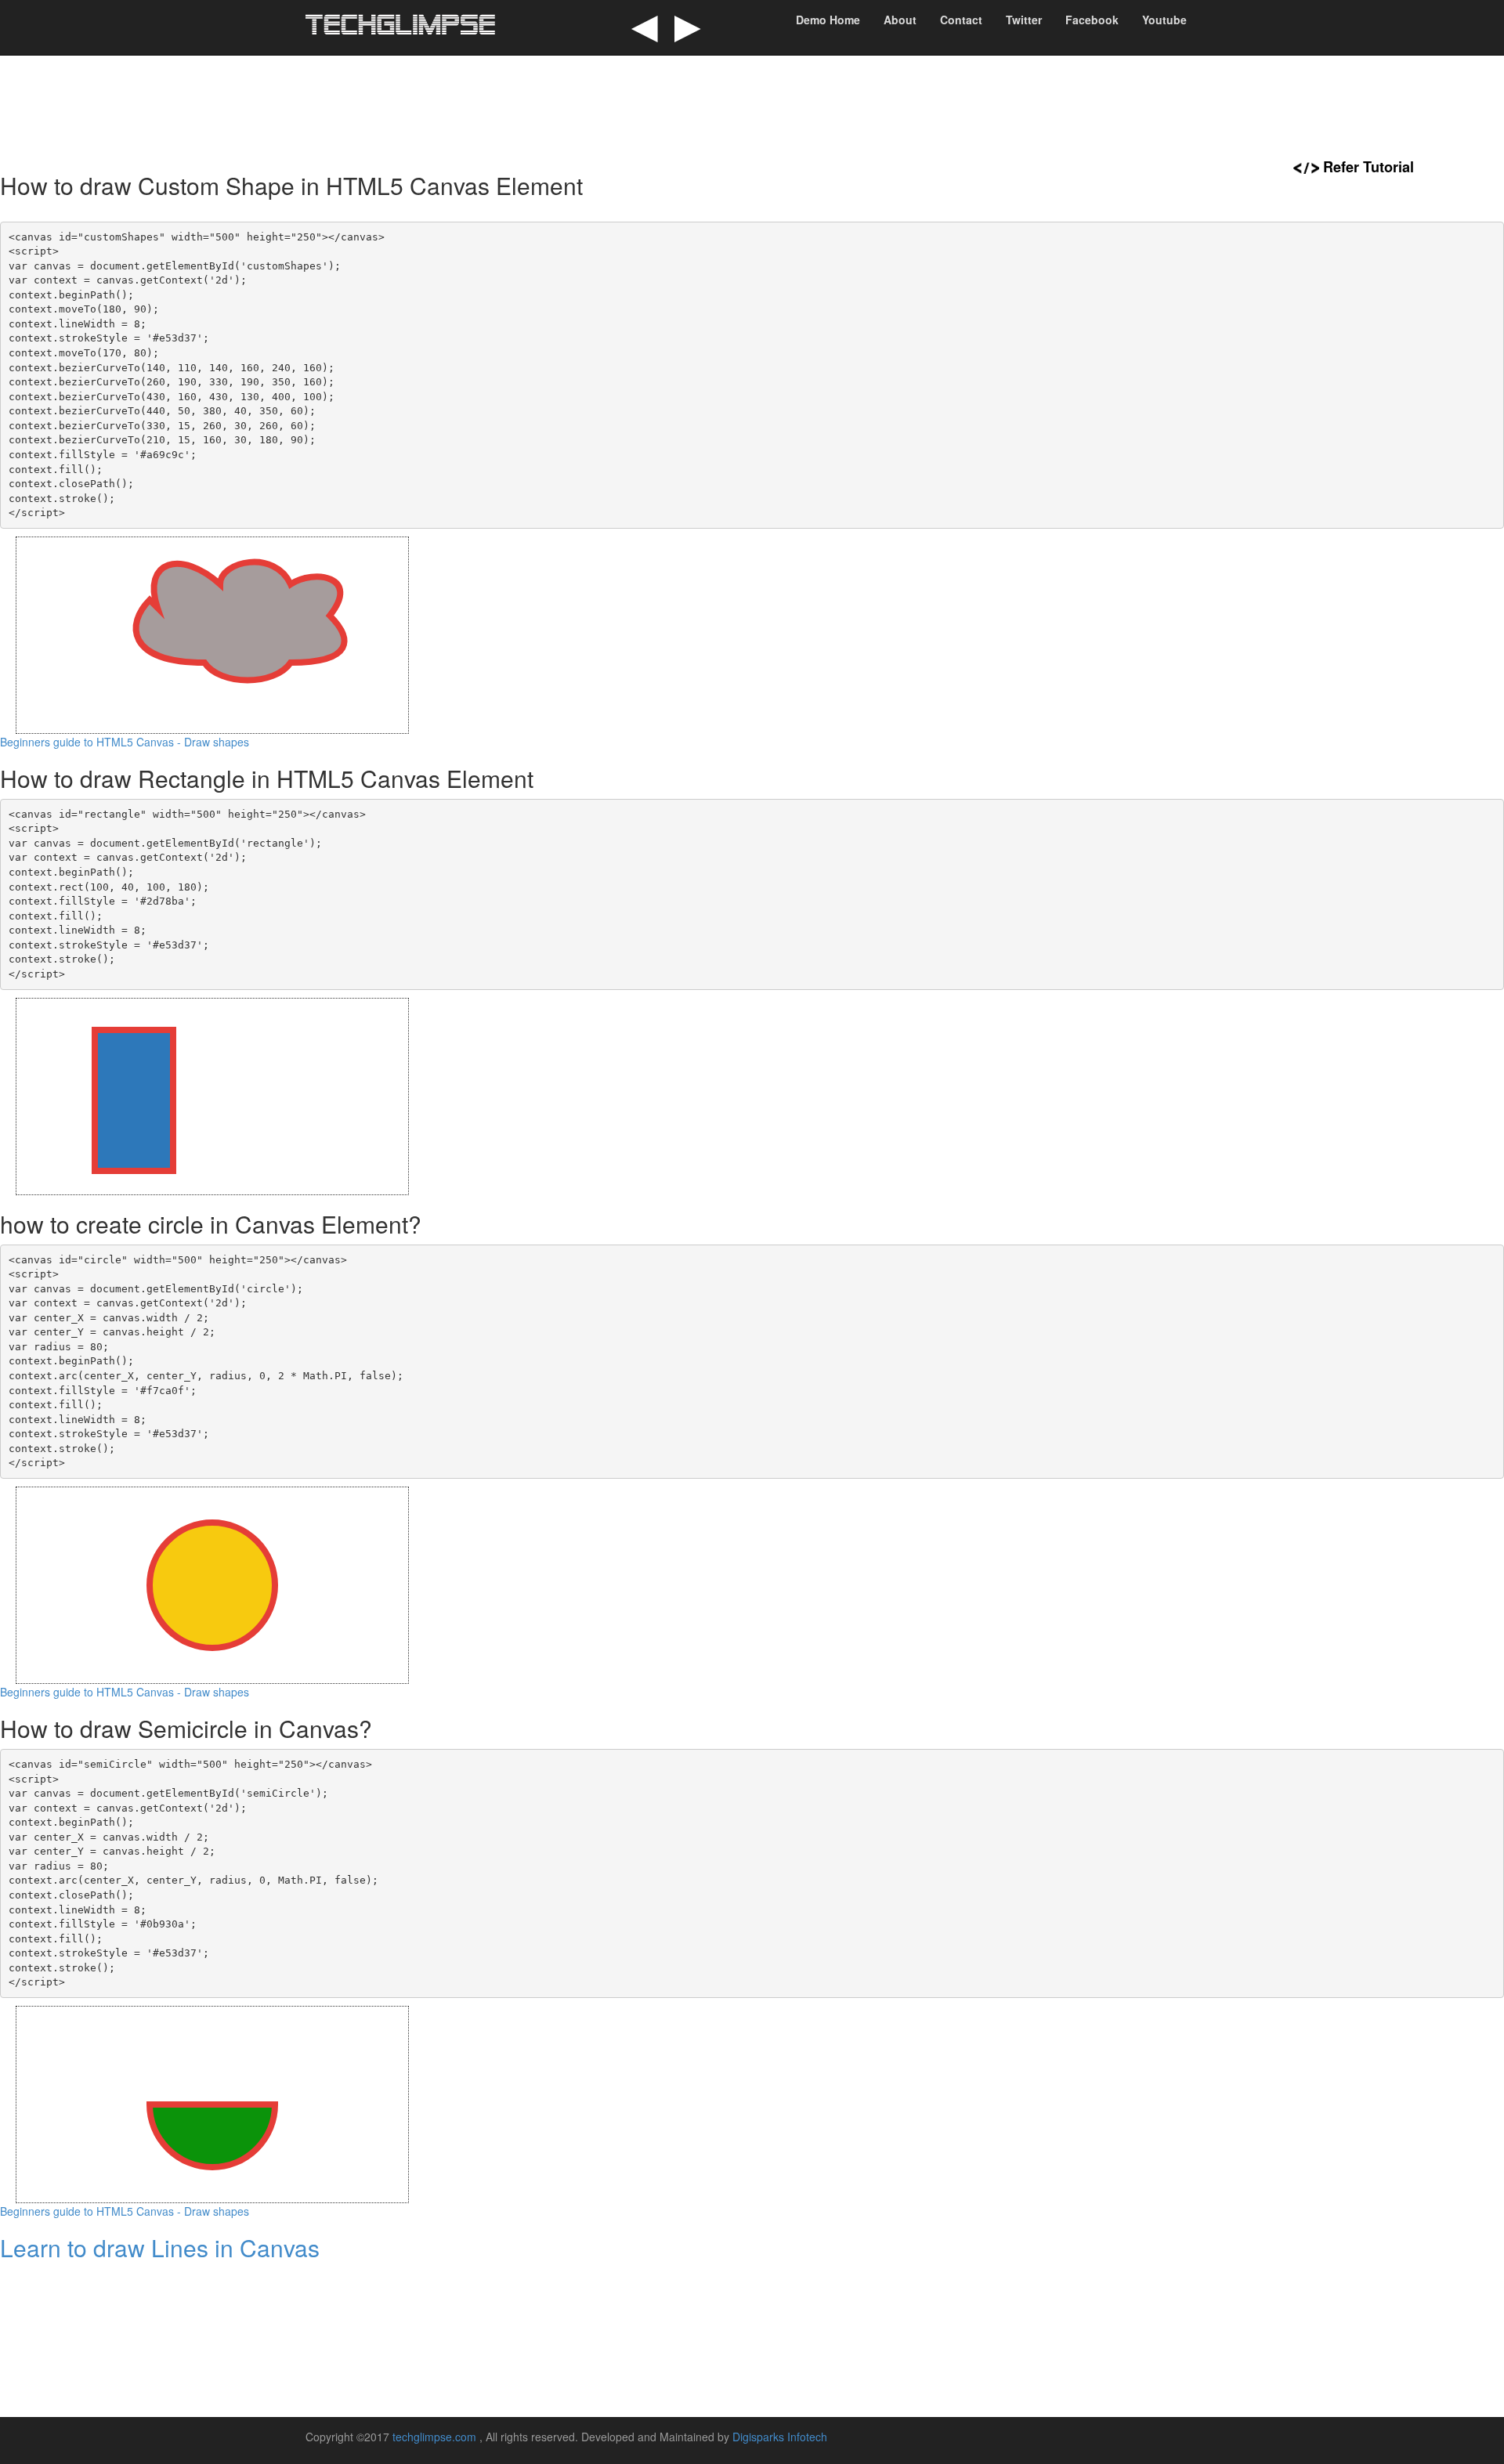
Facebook (1092, 20)
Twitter (1024, 20)
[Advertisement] (752, 106)
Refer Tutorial (1368, 167)
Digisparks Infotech (780, 2437)
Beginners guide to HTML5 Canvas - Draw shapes (125, 742)
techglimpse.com (436, 2437)
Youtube (1164, 20)
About (900, 20)
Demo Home (828, 20)
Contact (961, 20)
